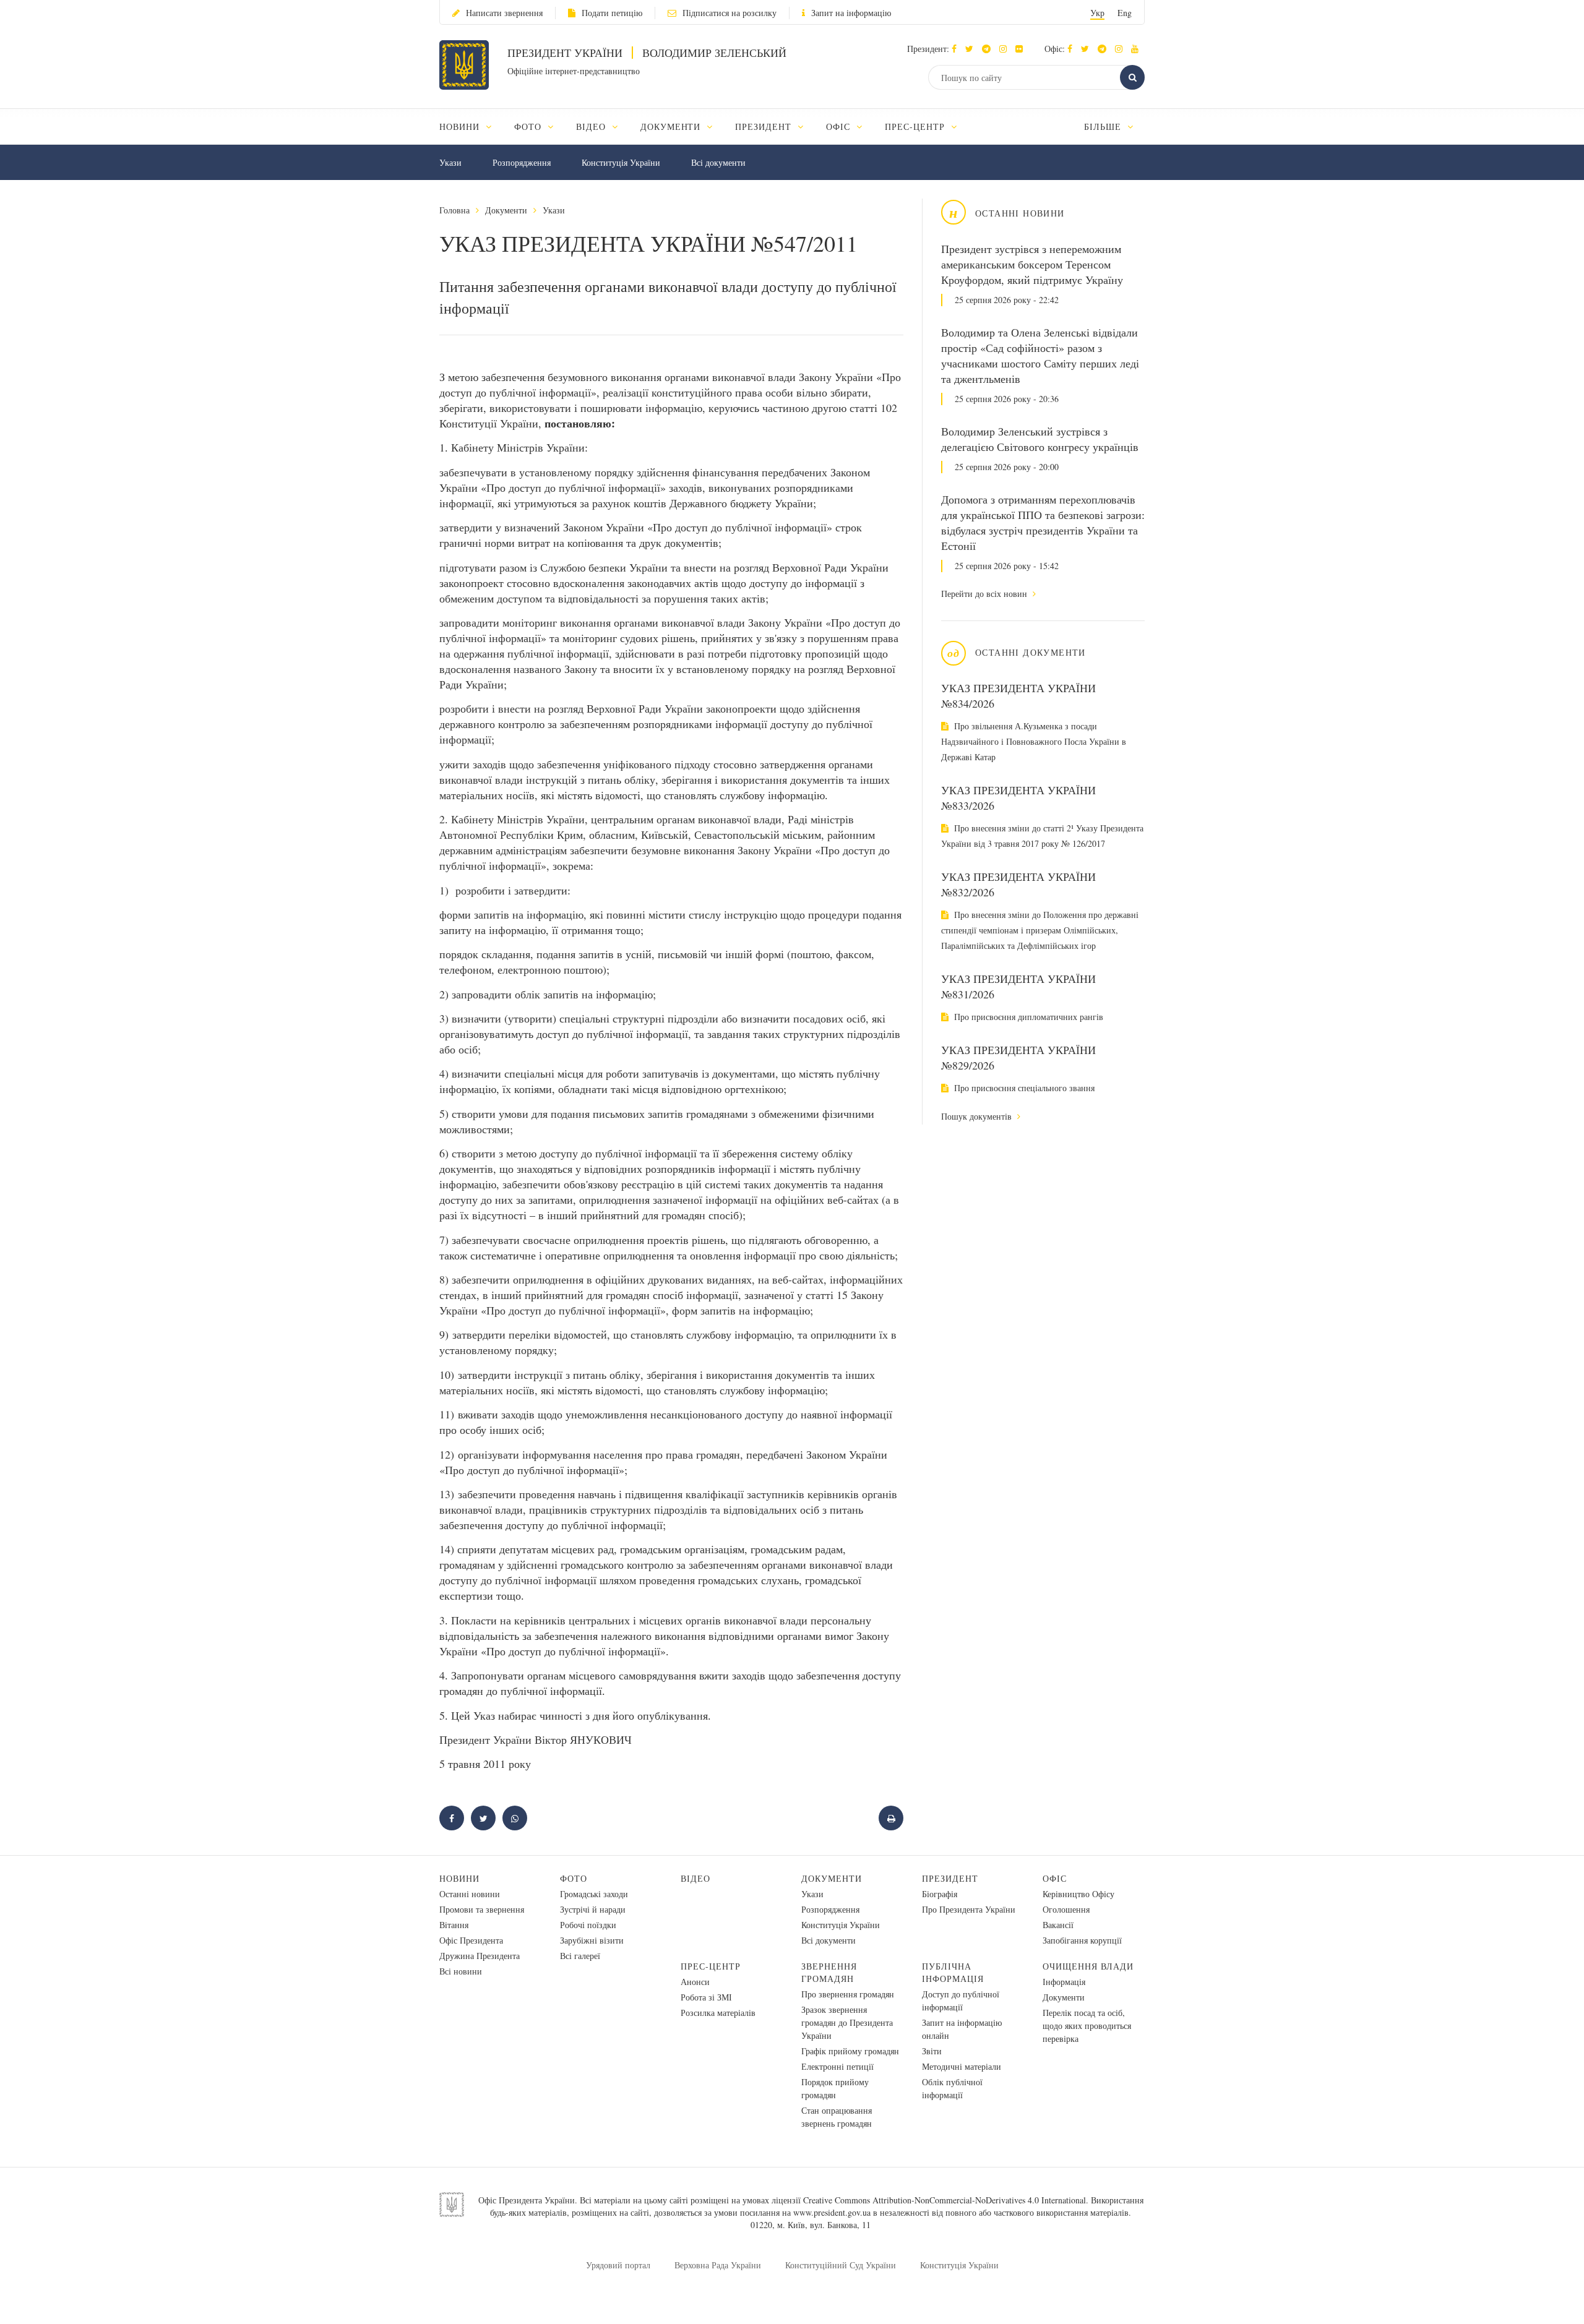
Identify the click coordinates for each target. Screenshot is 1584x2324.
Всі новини (461, 1971)
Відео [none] (592, 126)
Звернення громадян (829, 1972)
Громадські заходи (594, 1894)
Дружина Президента (480, 1956)
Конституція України (621, 162)
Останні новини (470, 1894)
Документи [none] (672, 126)
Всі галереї (580, 1956)
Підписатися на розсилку (730, 13)
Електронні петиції (837, 2066)
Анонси (695, 1982)
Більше (1104, 126)
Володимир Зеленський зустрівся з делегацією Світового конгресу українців (1040, 439)
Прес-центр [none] (916, 126)
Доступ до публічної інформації (961, 2000)
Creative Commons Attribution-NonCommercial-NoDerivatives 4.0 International (945, 2200)
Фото (574, 1878)
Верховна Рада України (718, 2265)
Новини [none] (461, 126)
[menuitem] (471, 126)
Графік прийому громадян (850, 2051)
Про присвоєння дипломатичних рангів (1027, 1017)
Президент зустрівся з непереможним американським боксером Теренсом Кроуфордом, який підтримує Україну (1032, 264)
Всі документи (718, 162)
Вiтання (454, 1925)
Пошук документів (978, 1116)
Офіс (1055, 1878)
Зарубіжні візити (592, 1940)
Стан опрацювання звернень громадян (837, 2117)
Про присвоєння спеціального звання (1023, 1088)
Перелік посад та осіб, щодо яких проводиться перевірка (1087, 2026)
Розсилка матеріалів (718, 2013)
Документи (506, 210)
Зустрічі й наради (593, 1909)
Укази (450, 162)
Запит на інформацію (851, 13)
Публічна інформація (953, 1972)
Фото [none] (529, 126)
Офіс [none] (840, 126)
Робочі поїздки (588, 1925)
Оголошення (1066, 1909)
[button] (972, 49)
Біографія (940, 1894)
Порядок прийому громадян (835, 2088)
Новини (459, 1878)
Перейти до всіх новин (985, 594)
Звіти (932, 2051)
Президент (950, 1878)
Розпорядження (522, 162)
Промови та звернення (482, 1909)
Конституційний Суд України (841, 2265)
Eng (1125, 13)
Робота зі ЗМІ (706, 1997)
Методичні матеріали (962, 2066)
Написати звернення (504, 13)
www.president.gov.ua (832, 2212)
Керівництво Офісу (1078, 1894)
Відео (695, 1878)
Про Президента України (969, 1909)
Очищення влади (1088, 1966)
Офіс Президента (471, 1940)
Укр (1097, 13)
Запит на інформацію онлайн (962, 2029)
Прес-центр (711, 1966)
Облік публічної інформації (952, 2088)
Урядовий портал (618, 2265)
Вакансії (1058, 1925)
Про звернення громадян (848, 1994)
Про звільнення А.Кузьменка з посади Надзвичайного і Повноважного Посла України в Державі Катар (1034, 741)
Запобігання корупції (1082, 1940)
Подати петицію (612, 13)
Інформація (1064, 1982)
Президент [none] (765, 126)
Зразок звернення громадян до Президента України (847, 2022)
